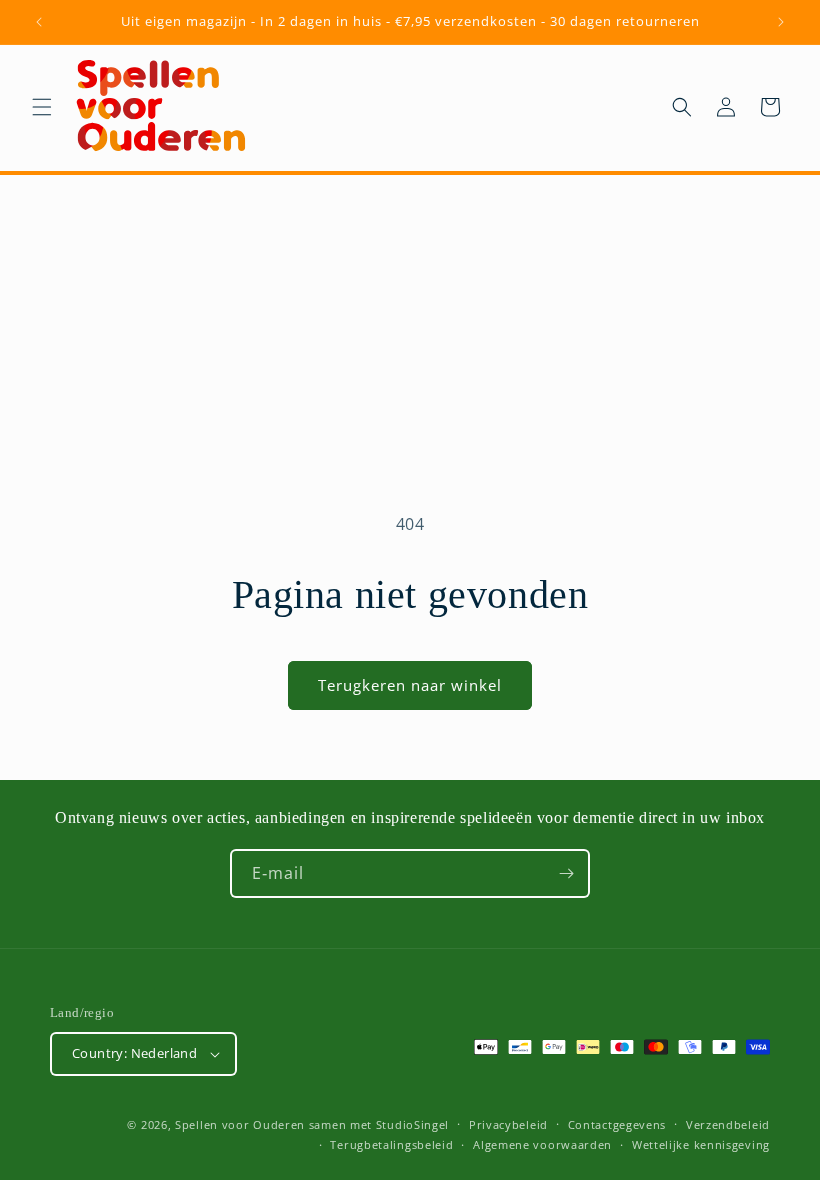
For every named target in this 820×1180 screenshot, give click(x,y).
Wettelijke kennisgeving (701, 1144)
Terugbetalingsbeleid (391, 1144)
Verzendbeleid (728, 1124)
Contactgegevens (617, 1124)
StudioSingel (412, 1124)
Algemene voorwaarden (542, 1144)
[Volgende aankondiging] (781, 22)
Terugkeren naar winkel (410, 685)
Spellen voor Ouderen (240, 1124)
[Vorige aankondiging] (39, 22)
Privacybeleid (508, 1124)
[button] (42, 107)
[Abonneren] (566, 873)
